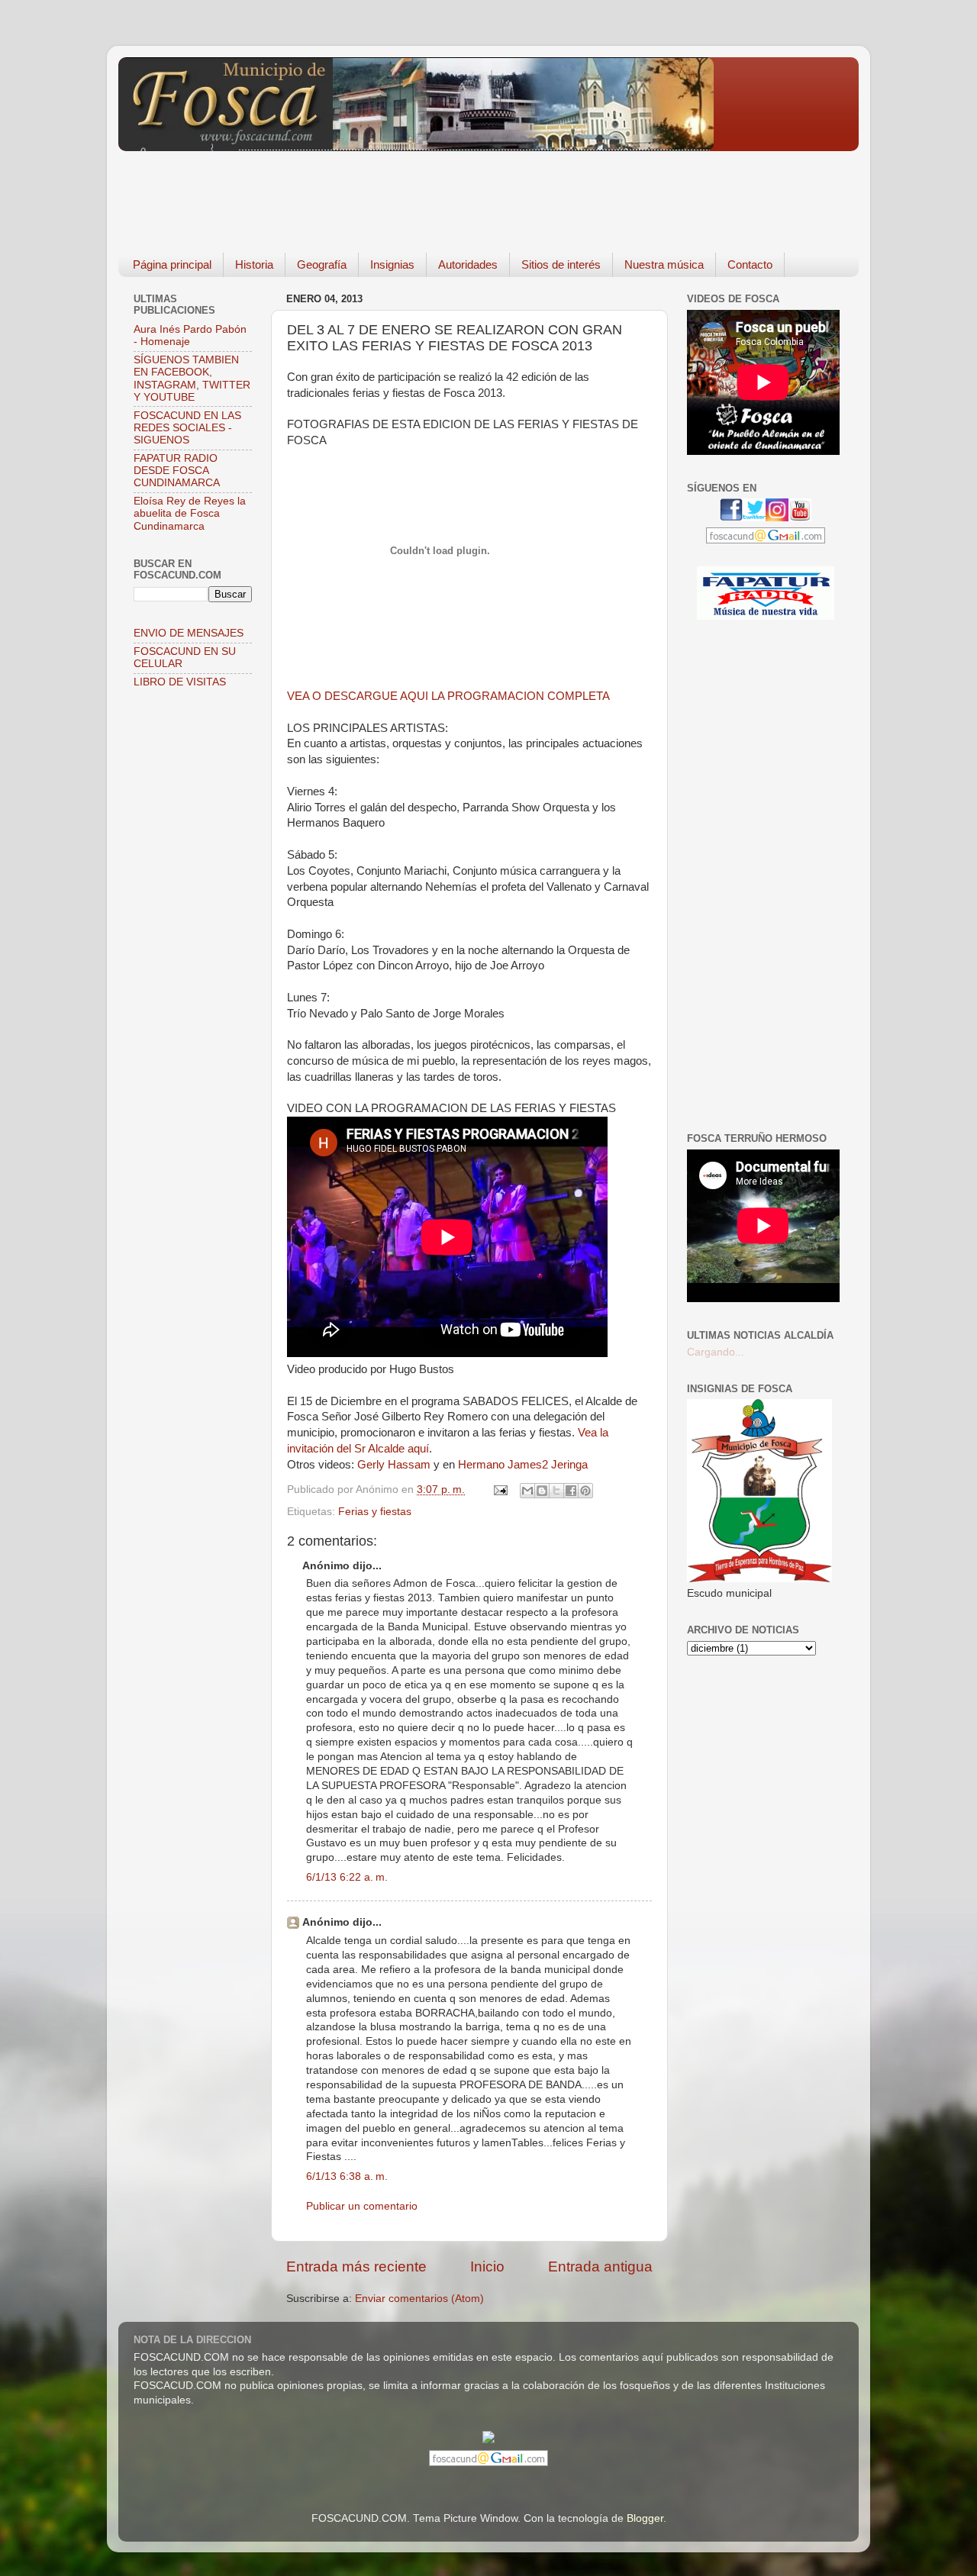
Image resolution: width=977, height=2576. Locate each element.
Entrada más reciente (356, 2266)
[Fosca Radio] (766, 616)
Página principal (172, 264)
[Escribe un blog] (542, 1491)
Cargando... (716, 1352)
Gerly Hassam (395, 1465)
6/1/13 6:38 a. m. (347, 2176)
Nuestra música (664, 264)
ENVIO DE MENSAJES (189, 633)
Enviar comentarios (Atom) (419, 2299)
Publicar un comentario (362, 2206)
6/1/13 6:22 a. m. (347, 1877)
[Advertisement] (396, 191)
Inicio (487, 2266)
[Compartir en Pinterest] (585, 1491)
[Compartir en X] (556, 1491)
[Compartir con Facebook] (571, 1491)
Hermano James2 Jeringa (523, 1465)
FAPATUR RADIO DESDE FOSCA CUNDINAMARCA (177, 471)
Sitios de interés (561, 264)
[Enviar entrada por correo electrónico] (500, 1490)
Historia (254, 264)
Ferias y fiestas (375, 1512)
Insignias (392, 264)
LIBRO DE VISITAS (180, 682)
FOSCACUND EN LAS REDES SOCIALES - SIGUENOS (187, 428)
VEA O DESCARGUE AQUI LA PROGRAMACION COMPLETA (448, 696)
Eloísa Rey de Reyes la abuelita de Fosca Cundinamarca (190, 513)
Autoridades (468, 264)
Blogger (645, 2518)
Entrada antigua (600, 2266)
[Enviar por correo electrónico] (527, 1491)
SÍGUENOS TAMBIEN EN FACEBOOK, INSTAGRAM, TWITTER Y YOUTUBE (192, 379)
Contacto (750, 264)
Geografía (322, 264)
